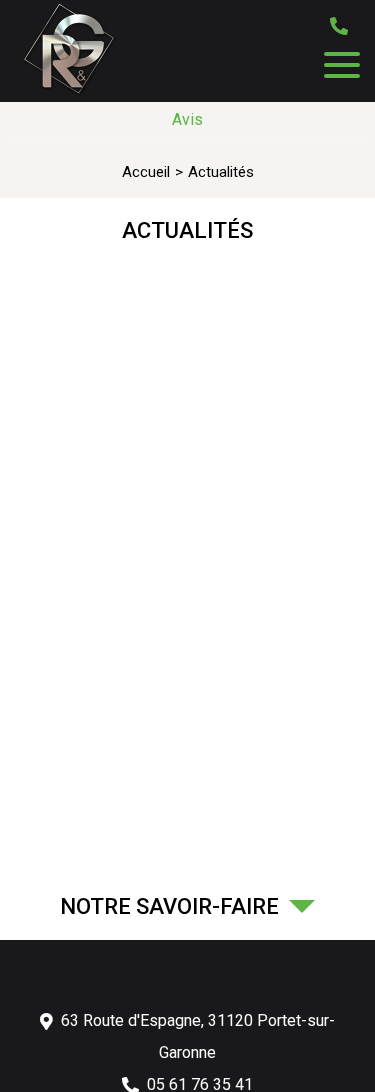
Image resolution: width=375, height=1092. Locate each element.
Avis (187, 119)
